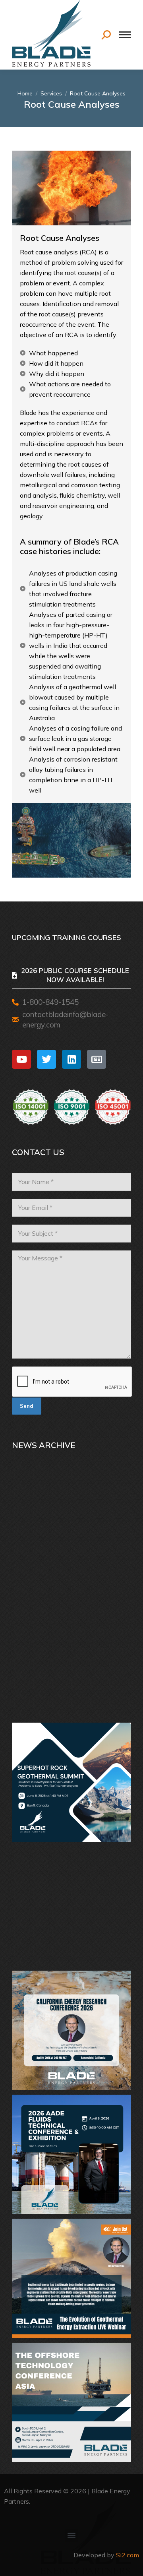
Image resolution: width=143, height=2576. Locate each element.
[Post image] (71, 1534)
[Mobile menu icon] (125, 35)
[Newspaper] (97, 1059)
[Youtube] (21, 1059)
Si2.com (128, 2555)
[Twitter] (46, 1059)
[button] (72, 2535)
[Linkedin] (71, 1059)
